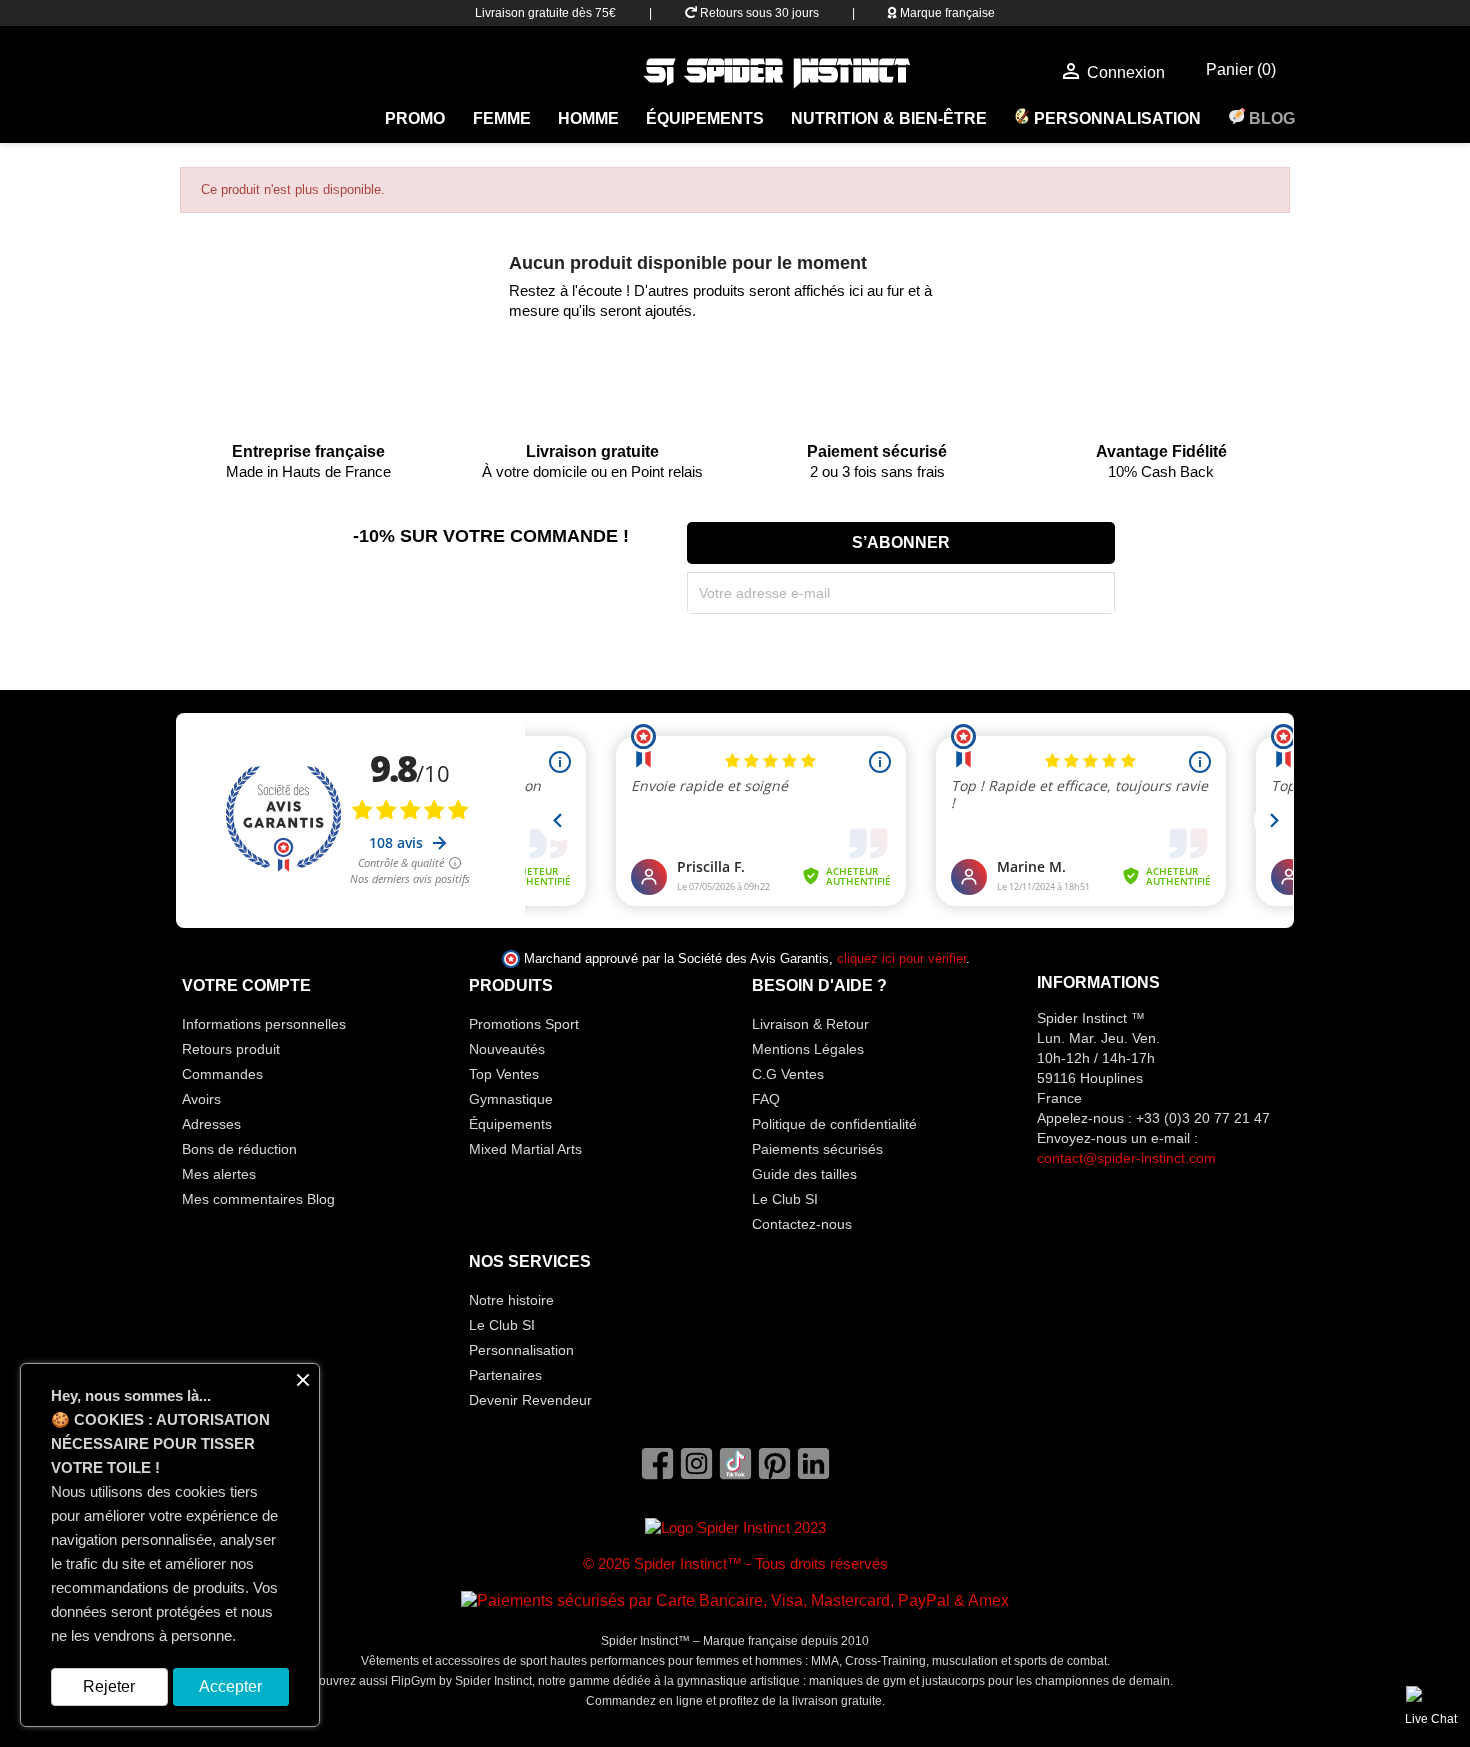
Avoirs (201, 1099)
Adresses (211, 1124)
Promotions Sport (524, 1024)
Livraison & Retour (810, 1024)
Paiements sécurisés (817, 1149)
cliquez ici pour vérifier (901, 959)
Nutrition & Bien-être (889, 118)
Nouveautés (507, 1049)
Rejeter (109, 1686)
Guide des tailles (804, 1174)
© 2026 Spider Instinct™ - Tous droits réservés (735, 1563)
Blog (1270, 118)
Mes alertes (219, 1174)
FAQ (766, 1099)
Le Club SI (785, 1199)
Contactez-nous (802, 1224)
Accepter (230, 1686)
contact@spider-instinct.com (1126, 1158)
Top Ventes (504, 1074)
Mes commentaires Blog (258, 1199)
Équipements (705, 118)
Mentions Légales (808, 1049)
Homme (588, 118)
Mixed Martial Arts (525, 1149)
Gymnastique (511, 1099)
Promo (415, 118)
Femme (502, 118)
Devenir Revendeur (530, 1400)
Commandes (222, 1074)
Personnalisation (1115, 118)
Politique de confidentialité (834, 1124)
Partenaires (505, 1375)
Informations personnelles (264, 1024)
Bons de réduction (239, 1149)
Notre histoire (511, 1300)
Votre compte (246, 985)
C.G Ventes (788, 1074)
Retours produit (231, 1049)
